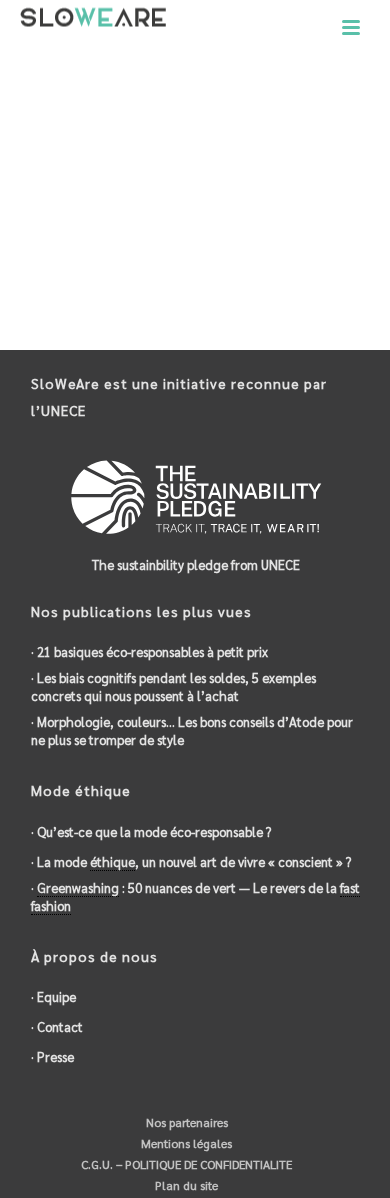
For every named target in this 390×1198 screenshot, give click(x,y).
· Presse (52, 1056)
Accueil (161, 135)
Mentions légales (185, 1143)
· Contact (57, 1026)
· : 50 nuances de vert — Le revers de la (195, 896)
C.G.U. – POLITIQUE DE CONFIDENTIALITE (185, 1164)
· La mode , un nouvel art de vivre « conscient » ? (191, 861)
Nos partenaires (185, 1122)
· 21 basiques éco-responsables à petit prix (149, 651)
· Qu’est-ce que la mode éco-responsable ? (151, 831)
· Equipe (53, 996)
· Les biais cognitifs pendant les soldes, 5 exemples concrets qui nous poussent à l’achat (173, 686)
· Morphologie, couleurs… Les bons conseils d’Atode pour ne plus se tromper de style (192, 730)
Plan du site (185, 1185)
